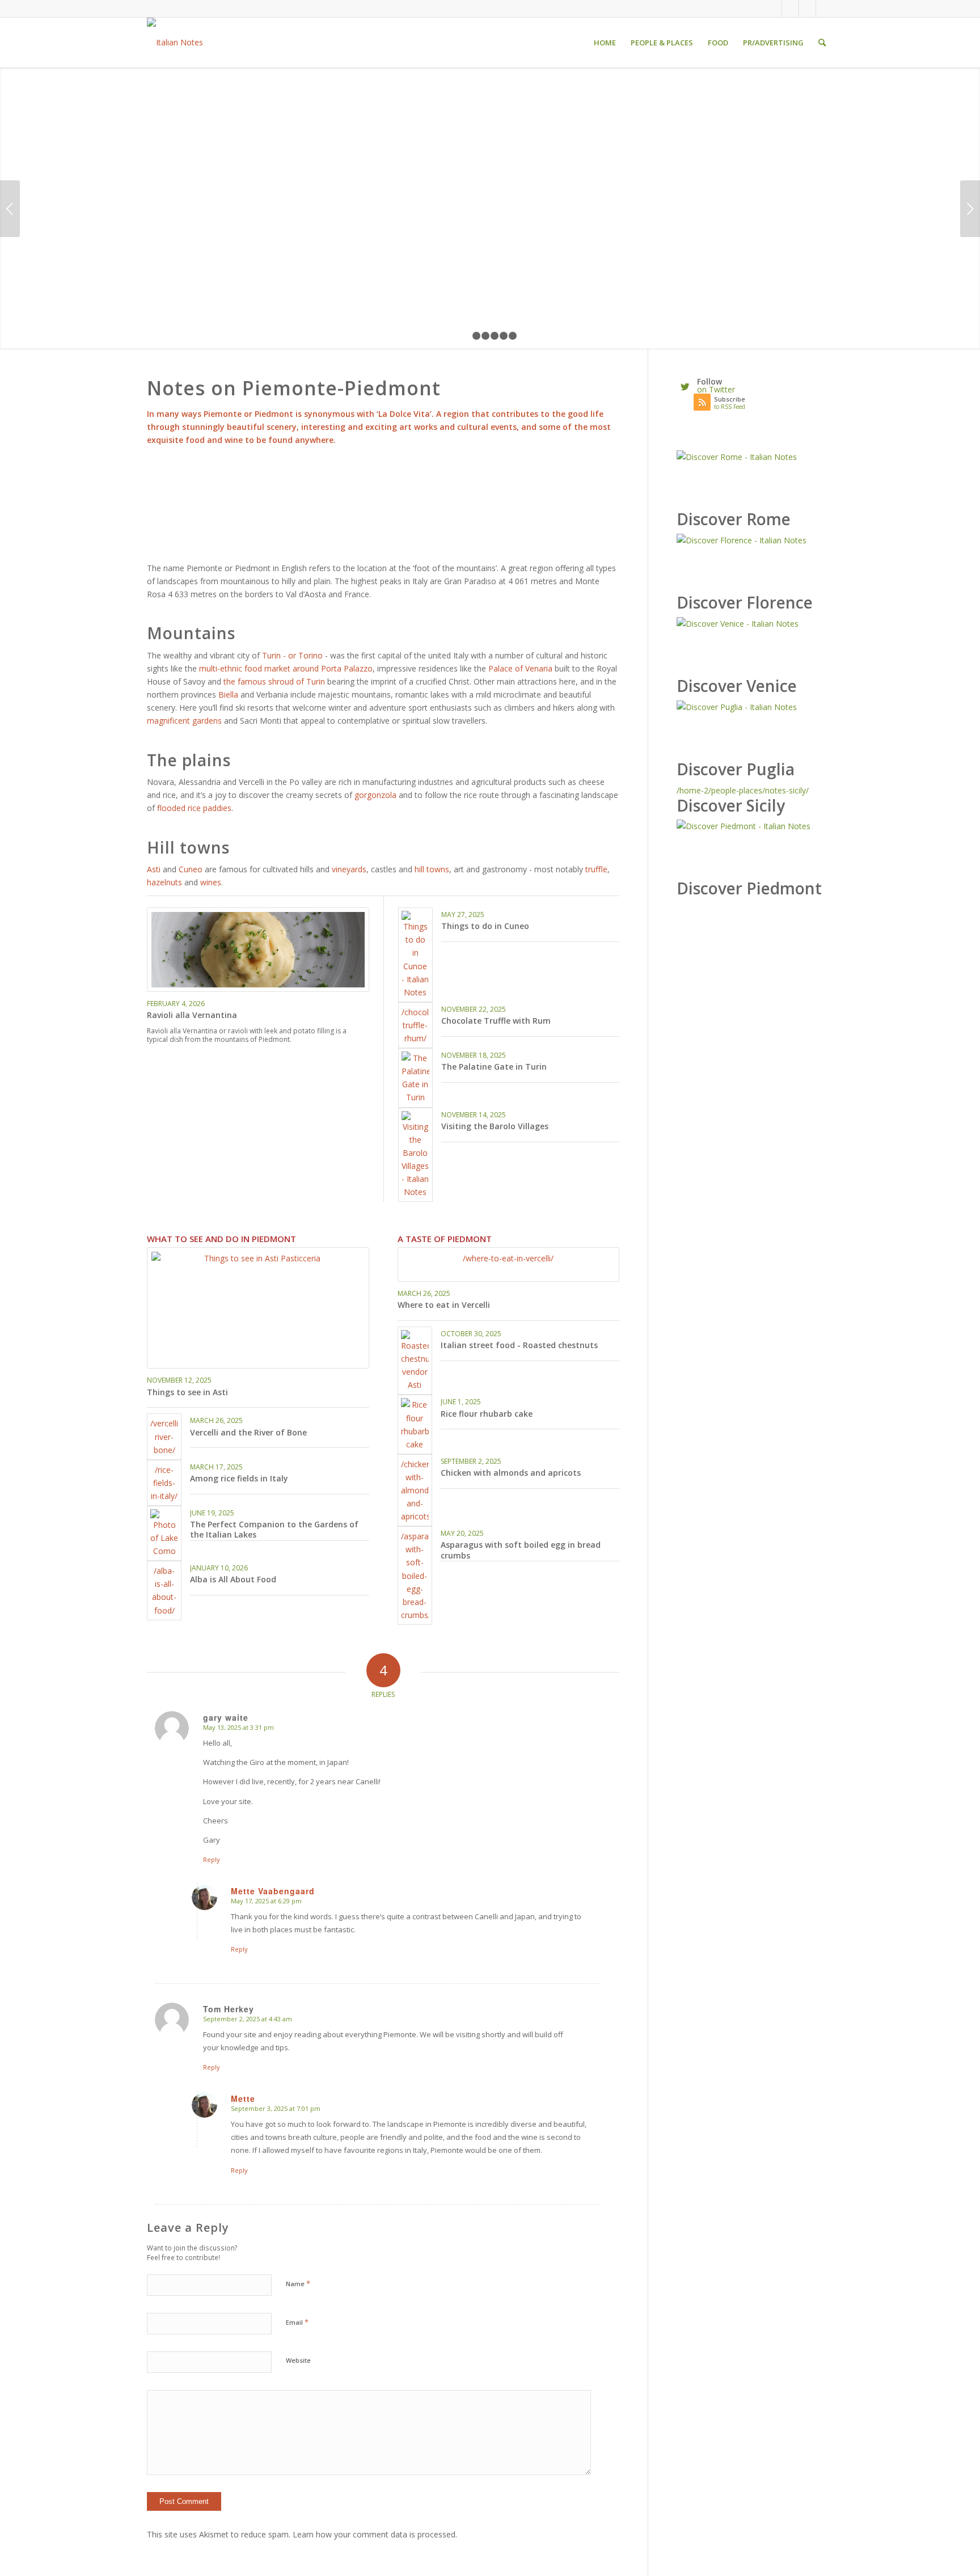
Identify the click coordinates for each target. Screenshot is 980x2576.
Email (297, 2322)
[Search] (822, 43)
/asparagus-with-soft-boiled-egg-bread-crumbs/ (415, 1576)
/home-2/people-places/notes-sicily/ (743, 790)
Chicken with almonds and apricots (511, 1473)
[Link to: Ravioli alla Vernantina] (258, 950)
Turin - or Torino (292, 655)
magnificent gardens (184, 721)
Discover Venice (737, 686)
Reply (212, 1859)
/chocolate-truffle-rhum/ (415, 1025)
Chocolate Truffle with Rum (496, 1021)
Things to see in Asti (187, 1392)
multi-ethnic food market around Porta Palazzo (286, 668)
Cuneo (191, 869)
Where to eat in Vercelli (444, 1305)
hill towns (432, 869)
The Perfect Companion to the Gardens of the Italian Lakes (274, 1529)
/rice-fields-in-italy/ (164, 1483)
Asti (155, 869)
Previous (10, 209)
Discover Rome (734, 519)
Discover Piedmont (749, 888)
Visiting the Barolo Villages (495, 1126)
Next (970, 209)
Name (298, 2283)
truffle (596, 869)
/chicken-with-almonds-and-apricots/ (415, 1490)
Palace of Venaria (520, 668)
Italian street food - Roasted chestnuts (519, 1345)
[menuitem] (605, 43)
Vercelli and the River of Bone (248, 1432)
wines (211, 882)
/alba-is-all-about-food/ (164, 1590)
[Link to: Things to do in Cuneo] (415, 955)
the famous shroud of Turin (274, 681)
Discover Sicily (731, 805)
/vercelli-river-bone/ (164, 1436)
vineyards (349, 869)
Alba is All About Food (233, 1579)
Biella (228, 694)
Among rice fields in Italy (239, 1478)
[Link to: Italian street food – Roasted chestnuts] (415, 1361)
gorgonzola (375, 795)
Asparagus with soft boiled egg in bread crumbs (521, 1550)
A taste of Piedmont (445, 1239)
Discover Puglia (736, 769)
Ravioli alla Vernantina (192, 1015)
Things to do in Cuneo (485, 926)
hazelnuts (164, 882)
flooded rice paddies (194, 808)
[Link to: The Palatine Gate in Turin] (415, 1078)
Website (298, 2360)
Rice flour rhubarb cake (487, 1414)
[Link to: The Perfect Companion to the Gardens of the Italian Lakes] (164, 1533)
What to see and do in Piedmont (221, 1239)
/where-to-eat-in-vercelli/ (508, 1258)
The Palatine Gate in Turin (494, 1067)
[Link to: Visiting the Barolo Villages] (415, 1155)
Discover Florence (745, 602)
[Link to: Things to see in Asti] (258, 1308)
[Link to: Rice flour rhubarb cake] (415, 1424)
